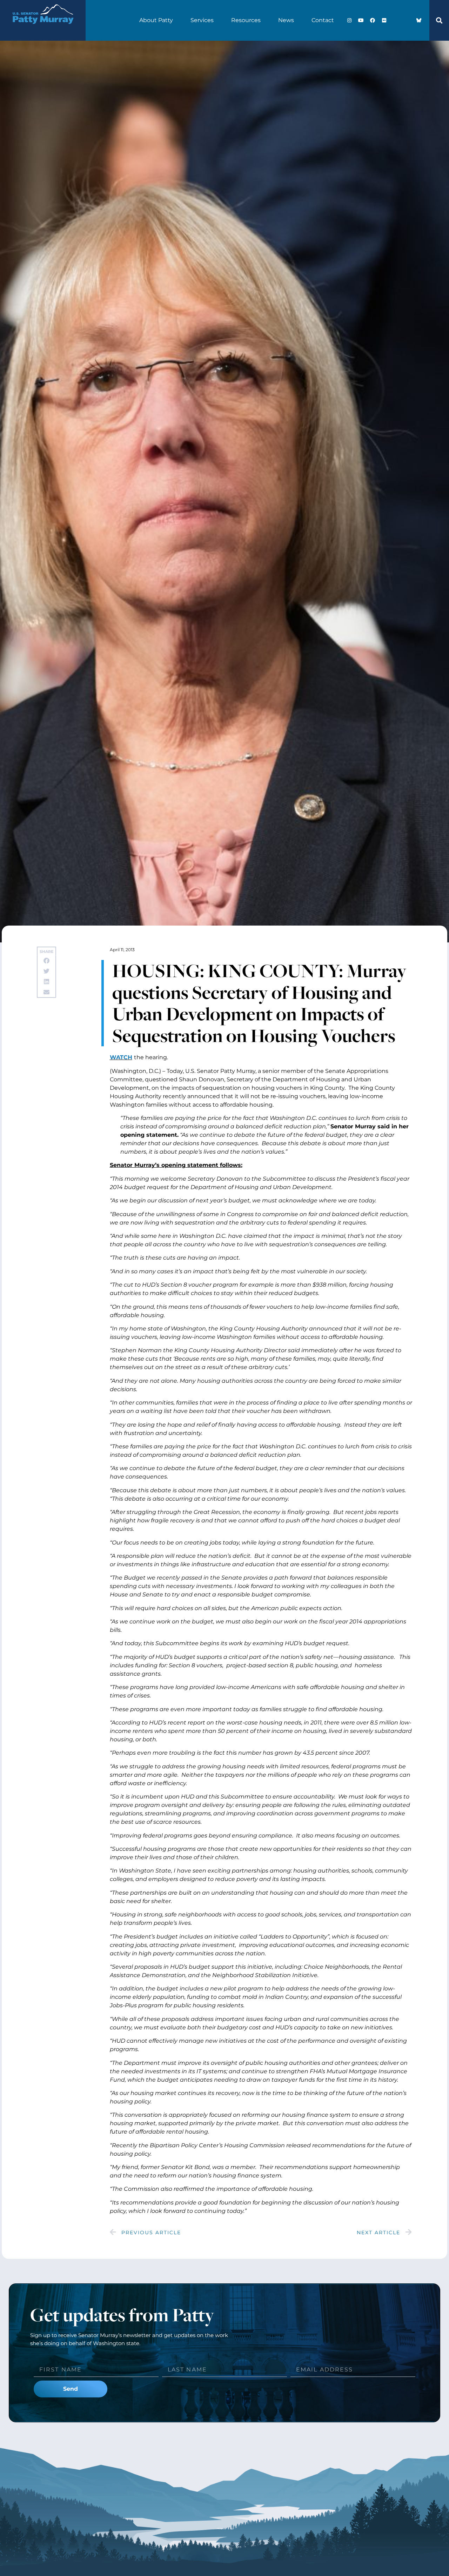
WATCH (121, 1057)
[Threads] (407, 20)
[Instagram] (349, 20)
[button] (439, 20)
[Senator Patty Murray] (43, 29)
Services (202, 20)
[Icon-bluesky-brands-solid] (419, 20)
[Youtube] (361, 20)
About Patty (156, 20)
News (286, 20)
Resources (246, 20)
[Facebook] (373, 20)
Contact (323, 20)
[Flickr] (384, 20)
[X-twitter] (396, 20)
